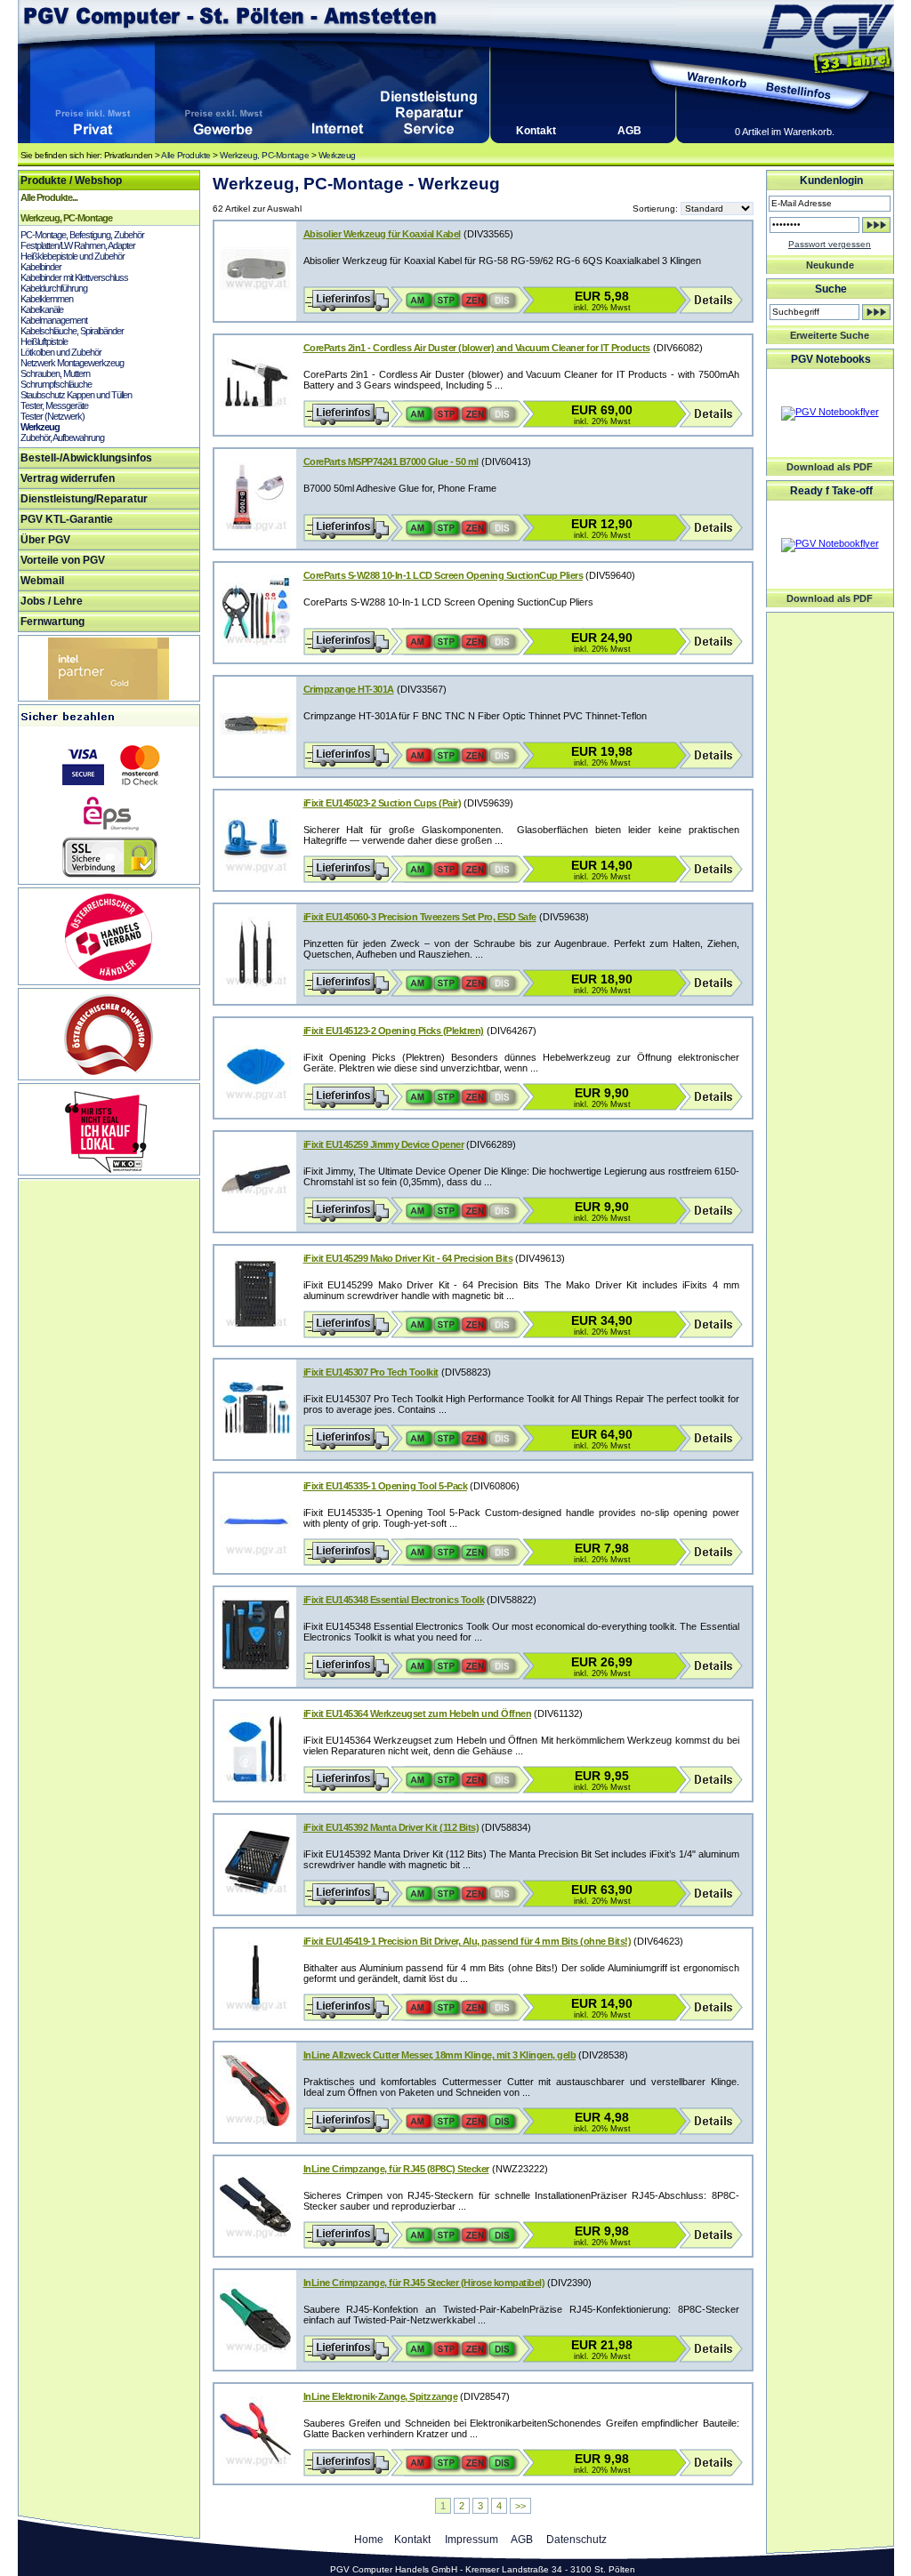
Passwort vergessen (830, 244)
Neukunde (830, 265)
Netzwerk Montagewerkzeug (72, 363)
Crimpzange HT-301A (349, 689)
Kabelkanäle (42, 309)
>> (520, 2506)
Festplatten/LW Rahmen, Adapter (78, 245)
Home (369, 2540)
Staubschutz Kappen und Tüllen (76, 395)
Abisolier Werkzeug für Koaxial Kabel (382, 234)
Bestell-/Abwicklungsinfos (86, 458)
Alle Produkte (186, 155)
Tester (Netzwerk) (52, 416)
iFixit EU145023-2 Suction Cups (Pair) (383, 803)
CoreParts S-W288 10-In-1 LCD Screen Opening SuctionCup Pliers (443, 575)
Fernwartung (52, 622)
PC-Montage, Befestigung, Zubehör (82, 235)
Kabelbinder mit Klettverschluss (74, 277)
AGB (629, 131)
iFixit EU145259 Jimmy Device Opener (384, 1144)
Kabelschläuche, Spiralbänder (72, 331)
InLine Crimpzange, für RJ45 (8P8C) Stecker (396, 2169)
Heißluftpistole (44, 341)
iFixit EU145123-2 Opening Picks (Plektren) (394, 1031)
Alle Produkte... (49, 197)
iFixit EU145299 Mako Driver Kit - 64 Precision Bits (408, 1258)
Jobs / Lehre (52, 601)
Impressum (472, 2540)
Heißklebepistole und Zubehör (73, 256)
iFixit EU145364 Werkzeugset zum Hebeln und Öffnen (418, 1713)
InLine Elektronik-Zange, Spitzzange (381, 2396)
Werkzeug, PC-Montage (264, 155)
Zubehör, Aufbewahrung (62, 437)
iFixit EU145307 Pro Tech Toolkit (371, 1372)
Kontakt (536, 131)
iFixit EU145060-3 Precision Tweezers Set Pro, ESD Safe (420, 917)
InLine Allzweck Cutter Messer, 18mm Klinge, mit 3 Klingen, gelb (440, 2055)
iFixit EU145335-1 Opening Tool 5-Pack (386, 1486)
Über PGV (45, 540)
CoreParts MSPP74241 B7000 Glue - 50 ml (391, 461)
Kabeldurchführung (54, 288)
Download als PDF (830, 467)
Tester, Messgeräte (54, 405)
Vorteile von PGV (63, 560)
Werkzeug (337, 155)
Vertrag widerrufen (68, 478)
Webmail (42, 581)
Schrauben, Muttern (55, 373)
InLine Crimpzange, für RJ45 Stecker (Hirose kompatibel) (424, 2283)
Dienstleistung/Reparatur (84, 499)
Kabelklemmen (47, 299)
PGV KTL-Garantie (67, 519)
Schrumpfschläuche (56, 384)
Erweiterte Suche (830, 335)
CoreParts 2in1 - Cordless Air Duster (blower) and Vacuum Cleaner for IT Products (477, 348)
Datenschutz (576, 2540)
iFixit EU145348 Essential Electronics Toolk (394, 1600)
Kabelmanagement (54, 320)
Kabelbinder (41, 267)
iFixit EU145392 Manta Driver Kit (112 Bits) (391, 1827)
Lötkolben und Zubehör (61, 352)
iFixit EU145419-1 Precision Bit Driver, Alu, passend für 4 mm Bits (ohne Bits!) (468, 1941)
